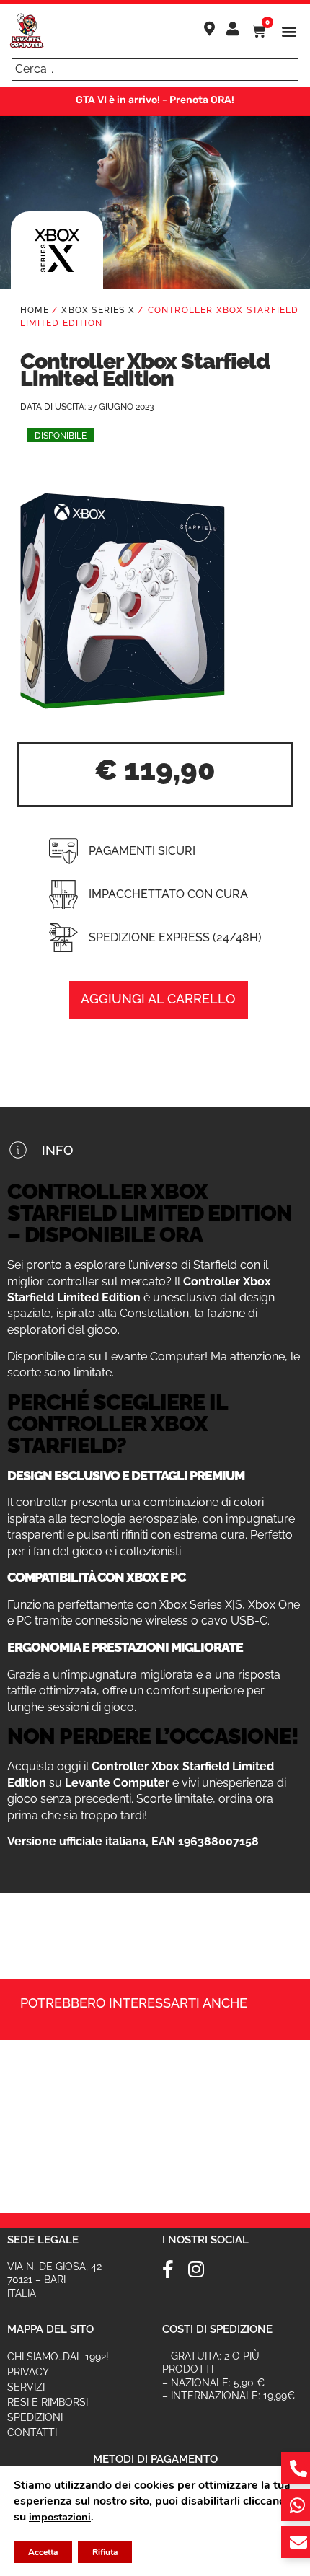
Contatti (32, 2432)
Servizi (26, 2387)
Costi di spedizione (217, 2329)
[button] (289, 31)
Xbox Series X (98, 310)
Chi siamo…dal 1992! (58, 2357)
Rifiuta (105, 2552)
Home (35, 310)
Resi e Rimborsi (48, 2402)
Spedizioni (35, 2417)
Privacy (28, 2372)
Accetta (43, 2552)
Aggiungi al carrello (158, 999)
